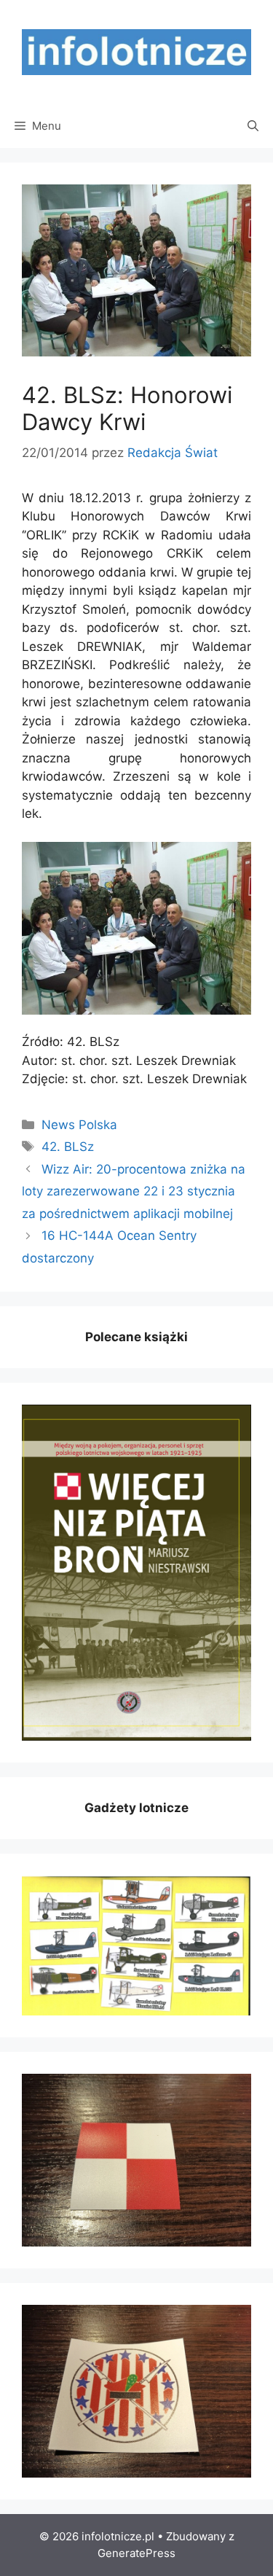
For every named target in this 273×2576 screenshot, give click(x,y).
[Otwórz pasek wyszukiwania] (253, 126)
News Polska (79, 1125)
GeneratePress (136, 2553)
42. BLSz (68, 1147)
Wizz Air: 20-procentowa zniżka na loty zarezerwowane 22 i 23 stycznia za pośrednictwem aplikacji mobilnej (134, 1191)
